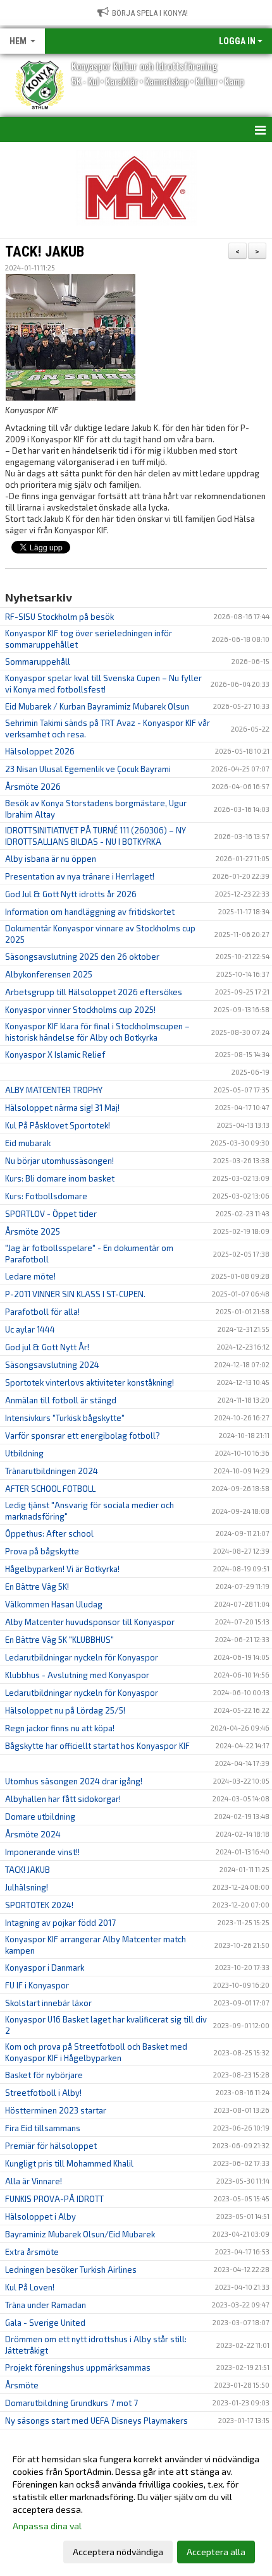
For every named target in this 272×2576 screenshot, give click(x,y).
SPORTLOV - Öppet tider (51, 1214)
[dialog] (136, 2505)
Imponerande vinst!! (42, 1852)
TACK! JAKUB (45, 252)
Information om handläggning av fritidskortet (90, 912)
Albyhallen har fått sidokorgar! (63, 1799)
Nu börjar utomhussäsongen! (59, 1161)
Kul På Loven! (30, 2287)
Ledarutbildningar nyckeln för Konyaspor (82, 1657)
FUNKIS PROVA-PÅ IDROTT (54, 2199)
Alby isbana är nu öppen (51, 859)
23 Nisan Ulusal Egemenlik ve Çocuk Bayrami (88, 769)
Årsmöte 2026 (33, 787)
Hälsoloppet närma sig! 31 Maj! (62, 1108)
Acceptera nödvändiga (118, 2552)
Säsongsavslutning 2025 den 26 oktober (82, 957)
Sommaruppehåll (38, 662)
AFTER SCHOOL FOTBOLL (50, 1489)
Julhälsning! (27, 1887)
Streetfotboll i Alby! (43, 2093)
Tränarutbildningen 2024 (52, 1471)
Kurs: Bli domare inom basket (60, 1178)
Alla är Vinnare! (34, 2181)
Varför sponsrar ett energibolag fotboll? (83, 1436)
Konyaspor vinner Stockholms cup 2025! (80, 1010)
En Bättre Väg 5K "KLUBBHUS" (59, 1640)
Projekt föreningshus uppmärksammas (78, 2367)
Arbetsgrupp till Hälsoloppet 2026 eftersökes (94, 992)
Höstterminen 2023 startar (56, 2110)
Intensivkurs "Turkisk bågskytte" (65, 1418)
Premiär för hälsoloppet (51, 2146)
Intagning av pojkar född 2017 (60, 1923)
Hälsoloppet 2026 (40, 751)
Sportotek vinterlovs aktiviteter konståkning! (90, 1382)
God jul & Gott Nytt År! (47, 1347)
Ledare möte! (30, 1276)
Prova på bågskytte (42, 1551)
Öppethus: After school (49, 1533)
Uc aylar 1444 (30, 1329)
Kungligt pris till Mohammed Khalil (69, 2163)
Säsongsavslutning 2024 (52, 1365)
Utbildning (24, 1453)
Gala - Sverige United (45, 2323)
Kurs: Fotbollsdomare (46, 1196)
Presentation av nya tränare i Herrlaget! (80, 876)
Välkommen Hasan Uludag (54, 1604)
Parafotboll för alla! (42, 1312)
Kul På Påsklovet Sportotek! (58, 1125)
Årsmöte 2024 (33, 1834)
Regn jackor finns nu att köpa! (60, 1728)
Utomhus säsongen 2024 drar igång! (74, 1781)
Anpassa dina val (47, 2526)
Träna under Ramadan (46, 2305)
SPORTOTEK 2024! (39, 1905)
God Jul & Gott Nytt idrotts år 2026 (71, 894)
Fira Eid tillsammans (43, 2128)
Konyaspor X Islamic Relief (55, 1055)
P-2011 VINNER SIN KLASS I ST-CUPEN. (75, 1294)
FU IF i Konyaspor (37, 1985)
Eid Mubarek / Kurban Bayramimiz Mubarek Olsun (97, 706)
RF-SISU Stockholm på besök (59, 617)
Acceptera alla (216, 2552)
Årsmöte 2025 (33, 1231)
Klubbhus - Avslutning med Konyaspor (77, 1675)
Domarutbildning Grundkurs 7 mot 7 (71, 2403)
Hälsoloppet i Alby (40, 2216)
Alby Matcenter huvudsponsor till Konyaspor (90, 1622)
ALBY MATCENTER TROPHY (54, 1090)
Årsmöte (22, 2385)
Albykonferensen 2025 (49, 974)
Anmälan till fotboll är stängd (61, 1400)
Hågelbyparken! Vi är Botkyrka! (62, 1569)
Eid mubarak (28, 1143)
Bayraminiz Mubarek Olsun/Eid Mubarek (80, 2234)
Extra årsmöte (32, 2252)
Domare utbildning (40, 1817)
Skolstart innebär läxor (48, 2003)
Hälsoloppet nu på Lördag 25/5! (65, 1710)
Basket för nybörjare (44, 2075)
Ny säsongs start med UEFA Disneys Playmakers (96, 2421)
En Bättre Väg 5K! (37, 1587)
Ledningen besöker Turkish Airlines (71, 2270)
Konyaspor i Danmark (45, 1968)
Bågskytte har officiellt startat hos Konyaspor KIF (97, 1746)
